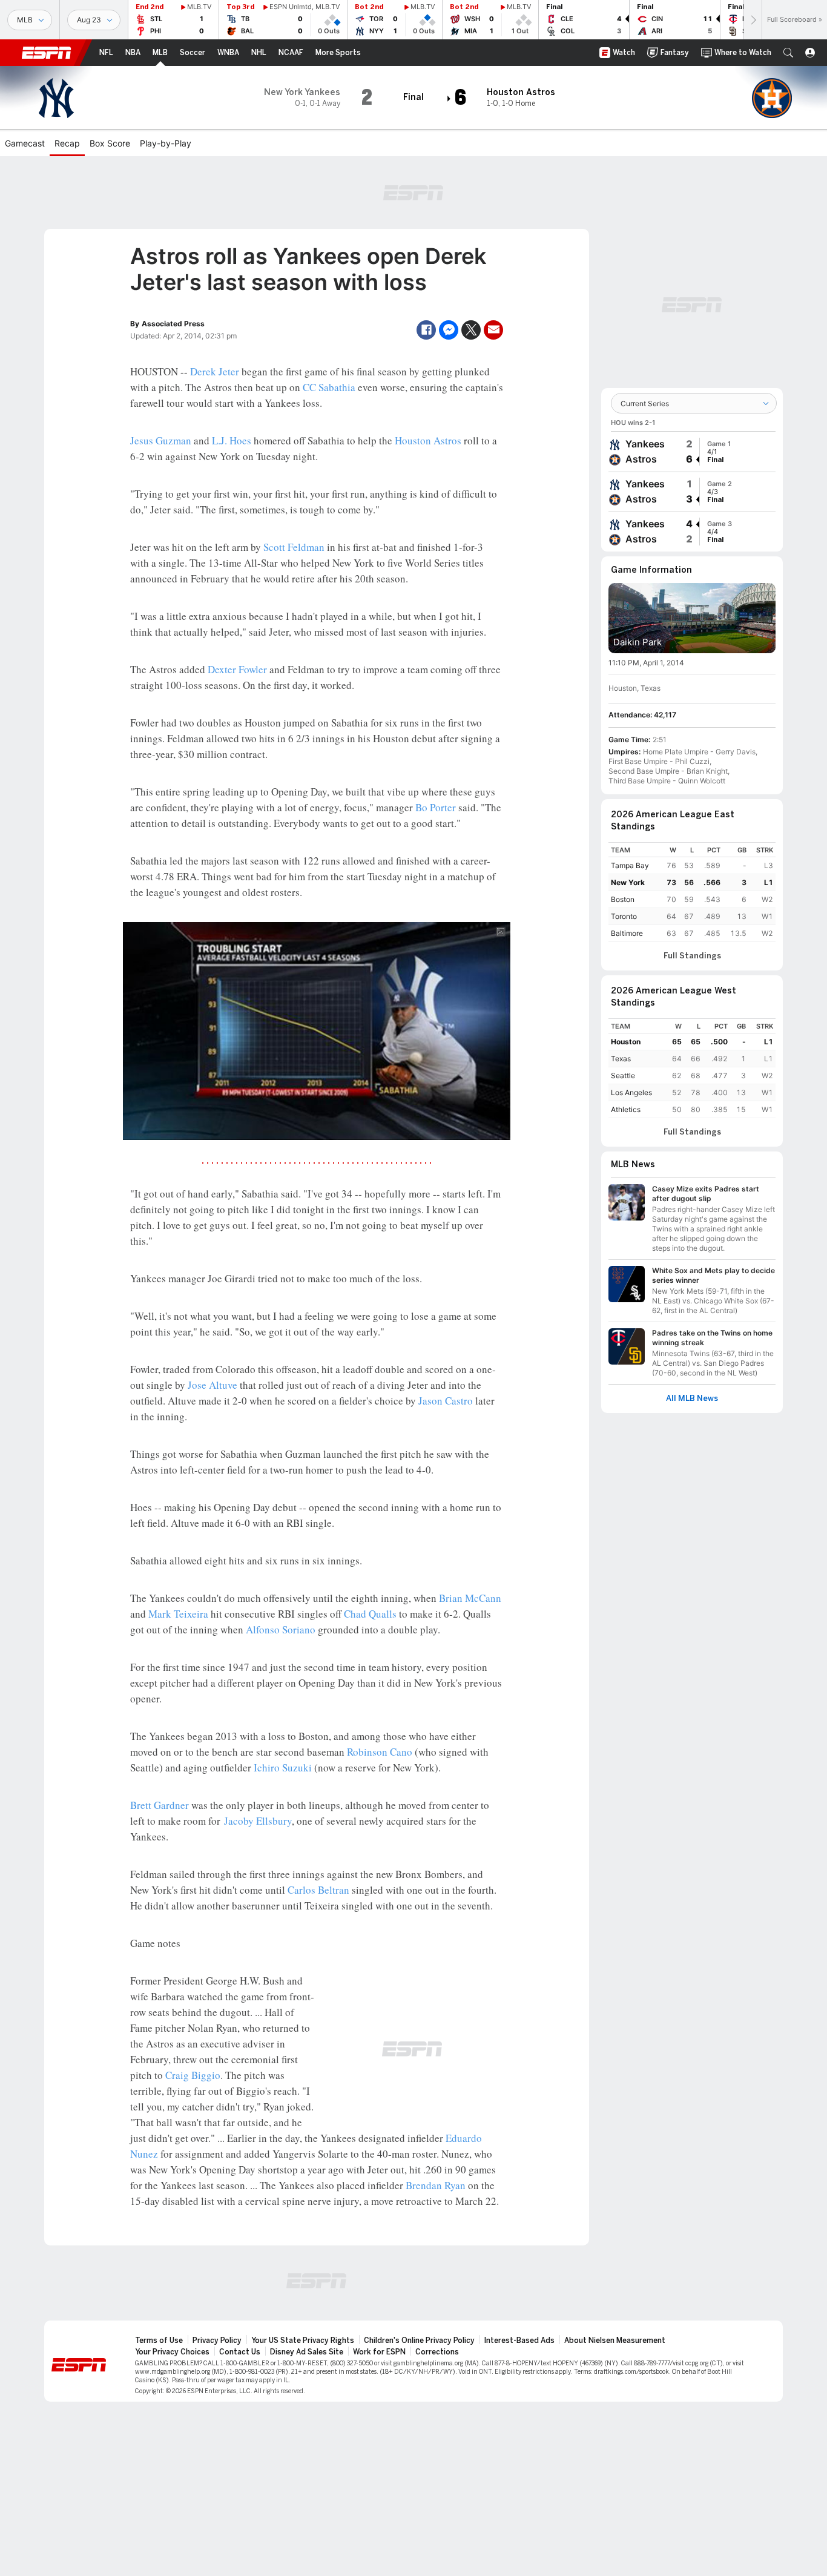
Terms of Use (159, 2340)
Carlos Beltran (318, 1890)
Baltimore (627, 933)
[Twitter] (471, 330)
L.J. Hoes (232, 440)
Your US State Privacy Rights (303, 2340)
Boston (623, 899)
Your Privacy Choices (172, 2352)
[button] (788, 53)
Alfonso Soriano (281, 1629)
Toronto (624, 916)
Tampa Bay (630, 865)
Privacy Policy (217, 2340)
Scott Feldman (294, 547)
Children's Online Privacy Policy (419, 2340)
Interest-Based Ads (519, 2340)
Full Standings (692, 956)
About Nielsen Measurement (615, 2340)
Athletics (626, 1109)
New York (628, 882)
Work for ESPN (379, 2352)
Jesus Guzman (161, 440)
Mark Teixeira (178, 1614)
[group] (692, 452)
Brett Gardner (160, 1805)
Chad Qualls (370, 1614)
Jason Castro (446, 1401)
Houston (626, 1042)
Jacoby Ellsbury (258, 1821)
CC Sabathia (329, 387)
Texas (621, 1059)
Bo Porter (436, 807)
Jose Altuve (213, 1385)
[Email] (493, 330)
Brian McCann (470, 1598)
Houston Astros (428, 440)
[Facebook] (426, 330)
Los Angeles (631, 1092)
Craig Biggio (193, 2075)
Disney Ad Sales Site (307, 2352)
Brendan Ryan (436, 2185)
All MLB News (692, 1398)
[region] (692, 892)
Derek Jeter (215, 371)
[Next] (753, 20)
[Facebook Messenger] (449, 330)
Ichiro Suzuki (283, 1767)
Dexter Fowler (237, 669)
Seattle (623, 1076)
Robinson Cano (380, 1752)
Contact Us (240, 2352)
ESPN (47, 53)
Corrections (437, 2352)
